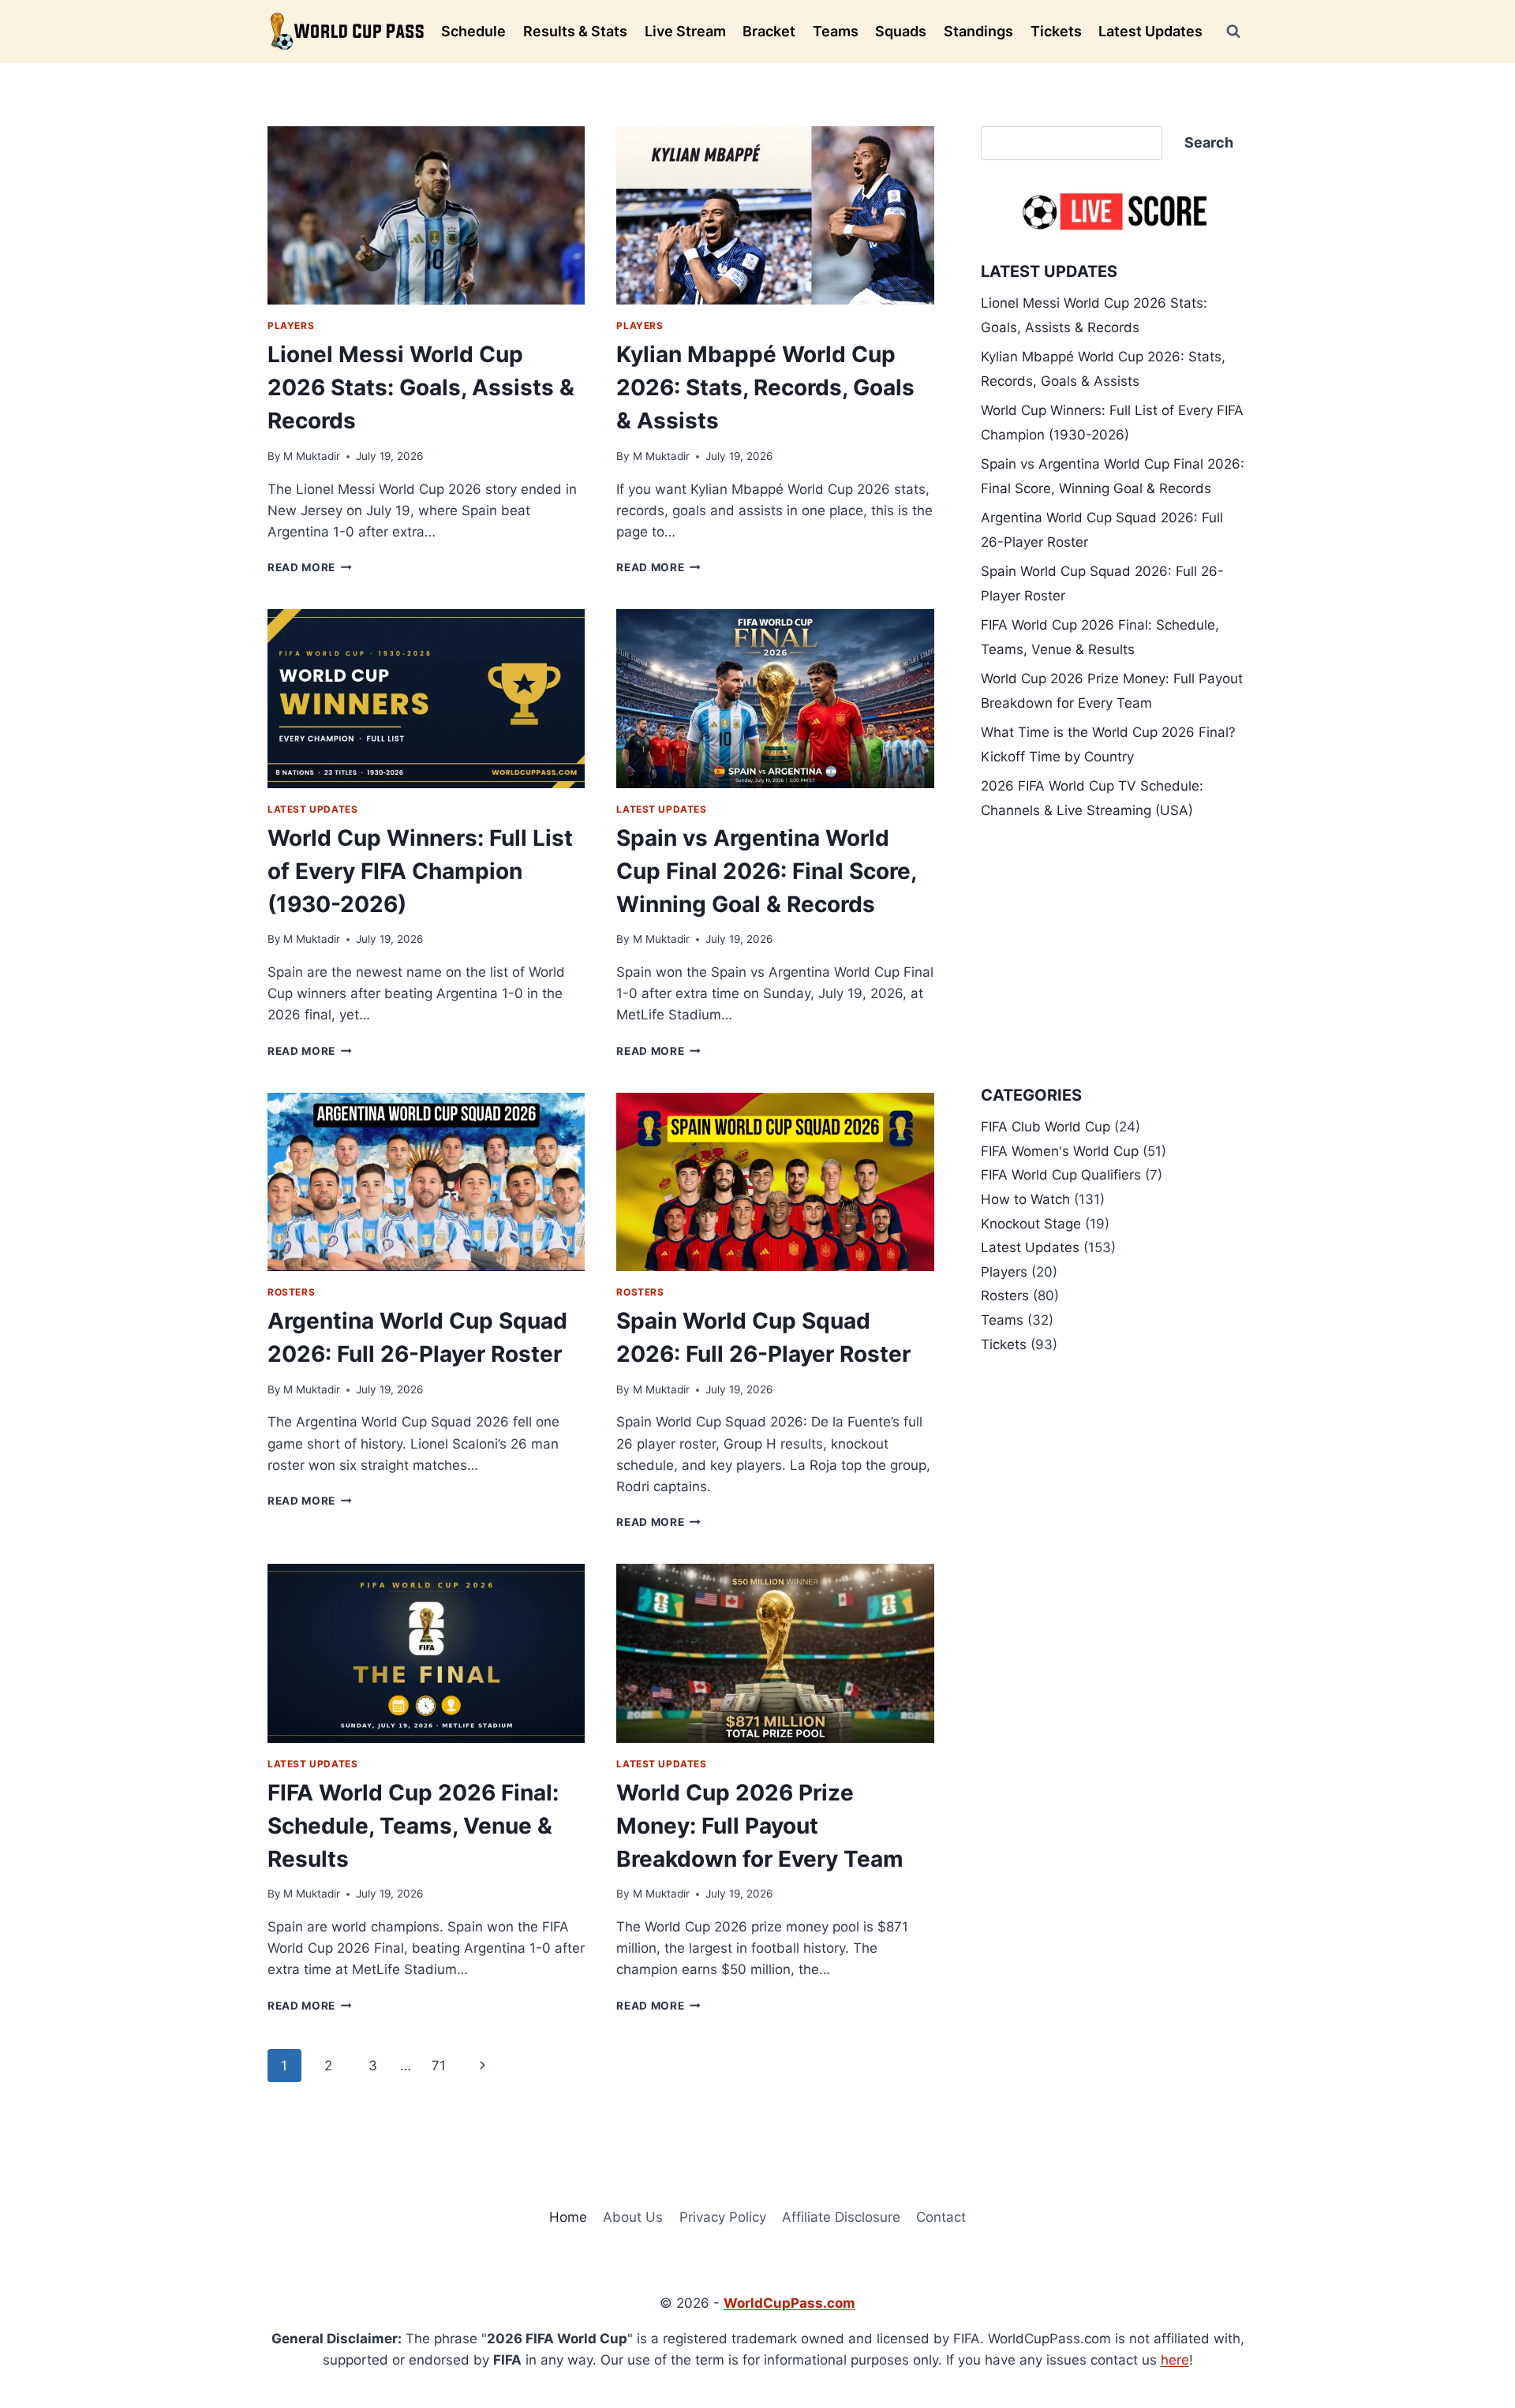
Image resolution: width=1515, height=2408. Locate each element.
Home (568, 2217)
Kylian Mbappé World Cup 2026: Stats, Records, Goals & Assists (765, 387)
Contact (941, 2217)
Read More (310, 567)
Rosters (291, 1292)
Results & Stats (575, 31)
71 (439, 2066)
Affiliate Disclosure (841, 2217)
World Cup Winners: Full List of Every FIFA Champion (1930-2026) (420, 871)
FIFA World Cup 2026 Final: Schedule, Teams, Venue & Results (413, 1826)
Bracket (769, 31)
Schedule (473, 31)
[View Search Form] (1233, 32)
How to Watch (1025, 1199)
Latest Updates (1150, 31)
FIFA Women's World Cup (1060, 1151)
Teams (836, 31)
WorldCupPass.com (789, 2303)
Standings (978, 31)
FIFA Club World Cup (1046, 1127)
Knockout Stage (1031, 1224)
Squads (901, 31)
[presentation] (426, 215)
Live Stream (685, 31)
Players (291, 325)
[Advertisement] (1114, 953)
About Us (633, 2217)
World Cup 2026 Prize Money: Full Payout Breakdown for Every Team (760, 1826)
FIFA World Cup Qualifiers (1061, 1175)
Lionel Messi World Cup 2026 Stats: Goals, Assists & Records (421, 387)
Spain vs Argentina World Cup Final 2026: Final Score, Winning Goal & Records (766, 871)
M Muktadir (312, 456)
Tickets (1056, 31)
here (1175, 2360)
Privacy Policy (723, 2217)
